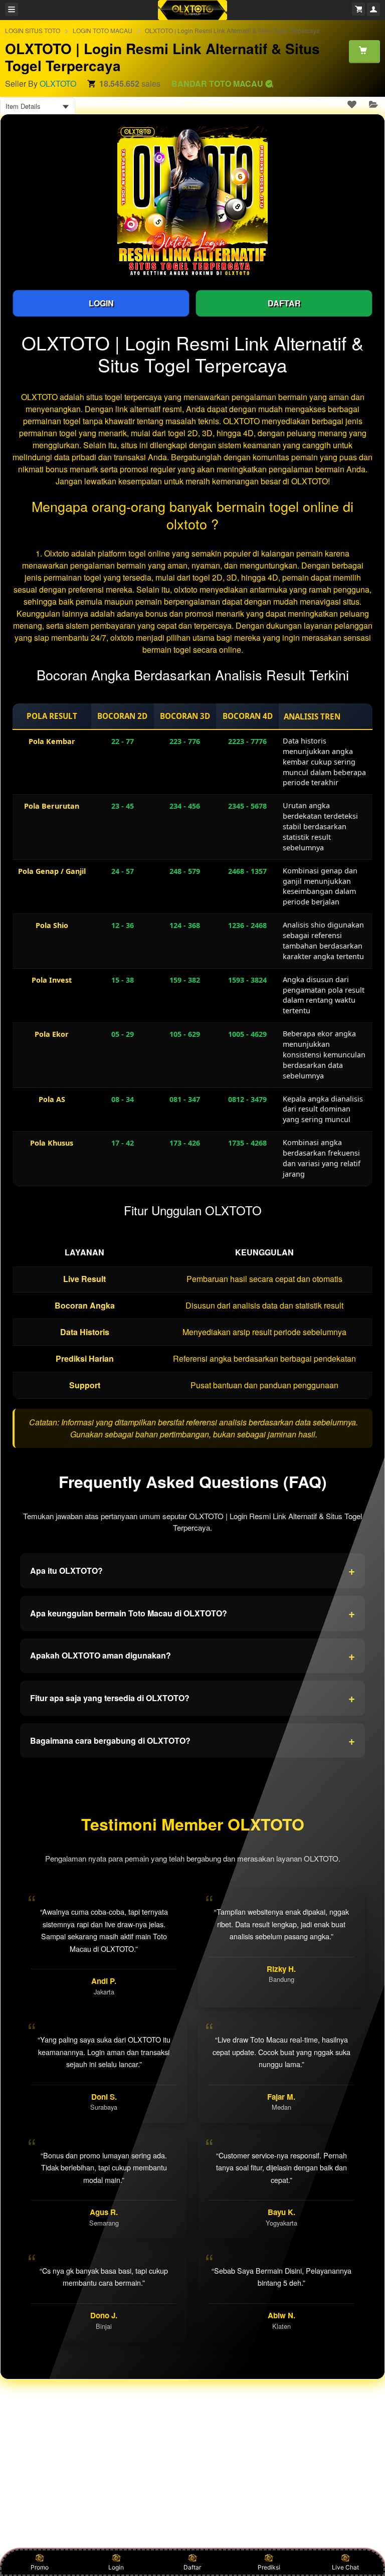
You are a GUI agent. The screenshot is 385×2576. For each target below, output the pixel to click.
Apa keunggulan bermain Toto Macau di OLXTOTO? (192, 1613)
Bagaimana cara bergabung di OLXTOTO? (192, 1740)
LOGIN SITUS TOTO (33, 30)
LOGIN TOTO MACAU (103, 30)
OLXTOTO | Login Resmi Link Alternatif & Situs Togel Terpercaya (232, 30)
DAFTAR (284, 303)
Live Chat (345, 2567)
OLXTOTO (58, 83)
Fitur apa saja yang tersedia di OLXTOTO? (192, 1698)
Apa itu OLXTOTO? (192, 1570)
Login (116, 2567)
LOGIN (101, 303)
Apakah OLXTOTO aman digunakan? (192, 1655)
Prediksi (269, 2567)
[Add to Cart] (364, 51)
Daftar (192, 2567)
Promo (40, 2567)
